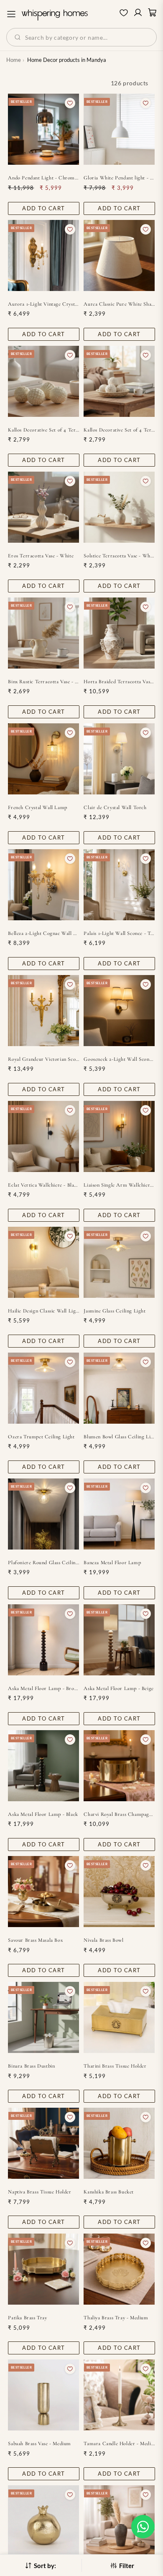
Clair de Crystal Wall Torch (115, 807)
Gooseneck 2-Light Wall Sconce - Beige (119, 1059)
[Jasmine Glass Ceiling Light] (119, 1262)
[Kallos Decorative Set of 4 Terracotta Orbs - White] (119, 381)
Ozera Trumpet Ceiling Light (41, 1437)
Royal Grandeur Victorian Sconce (43, 1059)
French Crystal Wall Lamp (37, 807)
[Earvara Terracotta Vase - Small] (119, 2521)
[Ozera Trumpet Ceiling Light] (43, 1388)
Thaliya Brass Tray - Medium (116, 2318)
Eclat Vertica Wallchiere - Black (43, 1185)
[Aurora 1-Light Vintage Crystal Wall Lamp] (43, 255)
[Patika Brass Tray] (43, 2269)
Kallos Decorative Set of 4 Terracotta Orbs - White (119, 430)
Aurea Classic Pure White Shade (119, 304)
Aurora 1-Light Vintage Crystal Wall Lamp (43, 304)
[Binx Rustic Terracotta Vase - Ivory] (43, 633)
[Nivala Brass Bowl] (119, 1892)
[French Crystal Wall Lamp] (43, 759)
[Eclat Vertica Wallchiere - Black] (43, 1136)
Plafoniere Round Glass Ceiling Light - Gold (43, 1562)
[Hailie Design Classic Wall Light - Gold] (43, 1262)
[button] (143, 2527)
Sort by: (45, 2566)
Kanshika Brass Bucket (109, 2192)
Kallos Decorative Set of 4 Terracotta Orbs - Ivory (43, 430)
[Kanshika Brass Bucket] (119, 2143)
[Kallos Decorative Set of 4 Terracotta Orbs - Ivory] (43, 381)
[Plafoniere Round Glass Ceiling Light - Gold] (43, 1514)
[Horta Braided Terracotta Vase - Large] (119, 633)
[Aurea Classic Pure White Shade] (119, 255)
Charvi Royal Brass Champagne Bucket (119, 1814)
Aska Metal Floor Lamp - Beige (118, 1688)
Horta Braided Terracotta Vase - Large (119, 682)
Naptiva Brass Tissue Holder (39, 2192)
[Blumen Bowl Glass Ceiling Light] (119, 1388)
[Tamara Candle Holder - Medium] (119, 2395)
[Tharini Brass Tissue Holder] (119, 2017)
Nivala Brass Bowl (103, 1940)
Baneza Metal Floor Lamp (112, 1562)
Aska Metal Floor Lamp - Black (43, 1814)
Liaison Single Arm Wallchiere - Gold (119, 1185)
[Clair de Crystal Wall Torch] (119, 759)
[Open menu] (11, 14)
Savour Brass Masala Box (35, 1940)
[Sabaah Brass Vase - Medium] (43, 2395)
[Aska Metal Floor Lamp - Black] (43, 1766)
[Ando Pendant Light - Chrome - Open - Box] (43, 129)
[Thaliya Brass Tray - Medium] (119, 2269)
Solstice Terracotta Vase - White (119, 556)
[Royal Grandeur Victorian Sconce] (43, 1011)
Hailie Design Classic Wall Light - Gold (43, 1311)
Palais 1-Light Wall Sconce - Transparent (119, 933)
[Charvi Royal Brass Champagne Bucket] (119, 1766)
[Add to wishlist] (70, 103)
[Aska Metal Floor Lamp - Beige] (119, 1640)
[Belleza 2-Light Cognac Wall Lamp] (43, 885)
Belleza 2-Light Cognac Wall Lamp (43, 933)
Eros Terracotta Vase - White (41, 556)
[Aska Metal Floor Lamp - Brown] (43, 1640)
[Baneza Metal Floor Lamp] (119, 1514)
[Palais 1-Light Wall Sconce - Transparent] (119, 885)
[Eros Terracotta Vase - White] (43, 507)
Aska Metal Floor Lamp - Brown (43, 1688)
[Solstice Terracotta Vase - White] (119, 507)
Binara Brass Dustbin (31, 2066)
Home (14, 60)
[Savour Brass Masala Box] (43, 1892)
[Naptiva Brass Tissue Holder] (43, 2143)
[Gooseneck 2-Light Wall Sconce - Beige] (119, 1011)
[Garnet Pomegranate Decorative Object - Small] (43, 2521)
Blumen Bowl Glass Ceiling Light (119, 1437)
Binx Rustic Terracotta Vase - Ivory (43, 682)
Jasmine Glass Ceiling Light (115, 1311)
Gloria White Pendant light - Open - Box (119, 178)
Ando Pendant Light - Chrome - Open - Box (43, 178)
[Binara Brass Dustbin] (43, 2017)
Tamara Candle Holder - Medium (119, 2443)
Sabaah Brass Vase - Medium (39, 2443)
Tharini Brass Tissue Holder (115, 2066)
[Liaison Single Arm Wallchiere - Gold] (119, 1136)
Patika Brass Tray (27, 2318)
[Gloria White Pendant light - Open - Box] (119, 129)
